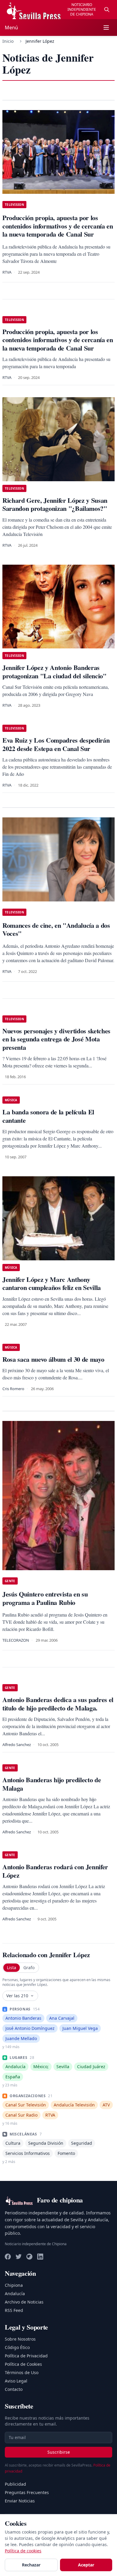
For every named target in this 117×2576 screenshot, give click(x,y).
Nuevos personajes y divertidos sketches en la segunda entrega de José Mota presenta (56, 1039)
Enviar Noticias (20, 2501)
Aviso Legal (16, 2381)
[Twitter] (19, 2257)
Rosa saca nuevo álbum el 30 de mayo (53, 1359)
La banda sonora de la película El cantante (48, 1116)
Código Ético (17, 2347)
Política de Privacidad (26, 2356)
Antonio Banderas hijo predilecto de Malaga (52, 1784)
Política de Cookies (23, 2364)
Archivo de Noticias (24, 2302)
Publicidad (15, 2484)
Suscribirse (59, 2452)
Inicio (8, 41)
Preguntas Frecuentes (27, 2492)
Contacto (14, 2389)
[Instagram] (29, 2257)
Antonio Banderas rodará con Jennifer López (55, 1871)
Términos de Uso (22, 2372)
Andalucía (15, 2294)
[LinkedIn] (40, 2257)
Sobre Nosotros (20, 2339)
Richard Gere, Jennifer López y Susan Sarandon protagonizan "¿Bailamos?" (55, 504)
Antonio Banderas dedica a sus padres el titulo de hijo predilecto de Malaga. (58, 1704)
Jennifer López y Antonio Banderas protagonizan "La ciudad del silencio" (54, 672)
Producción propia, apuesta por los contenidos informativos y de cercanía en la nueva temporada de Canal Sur (58, 340)
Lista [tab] (12, 1968)
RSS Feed (14, 2310)
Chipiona (14, 2285)
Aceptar (86, 2565)
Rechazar (31, 2565)
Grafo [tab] (29, 1968)
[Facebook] (8, 2257)
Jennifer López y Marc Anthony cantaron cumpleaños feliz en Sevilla (52, 1284)
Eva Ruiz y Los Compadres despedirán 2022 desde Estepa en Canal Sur (56, 744)
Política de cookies (23, 2551)
